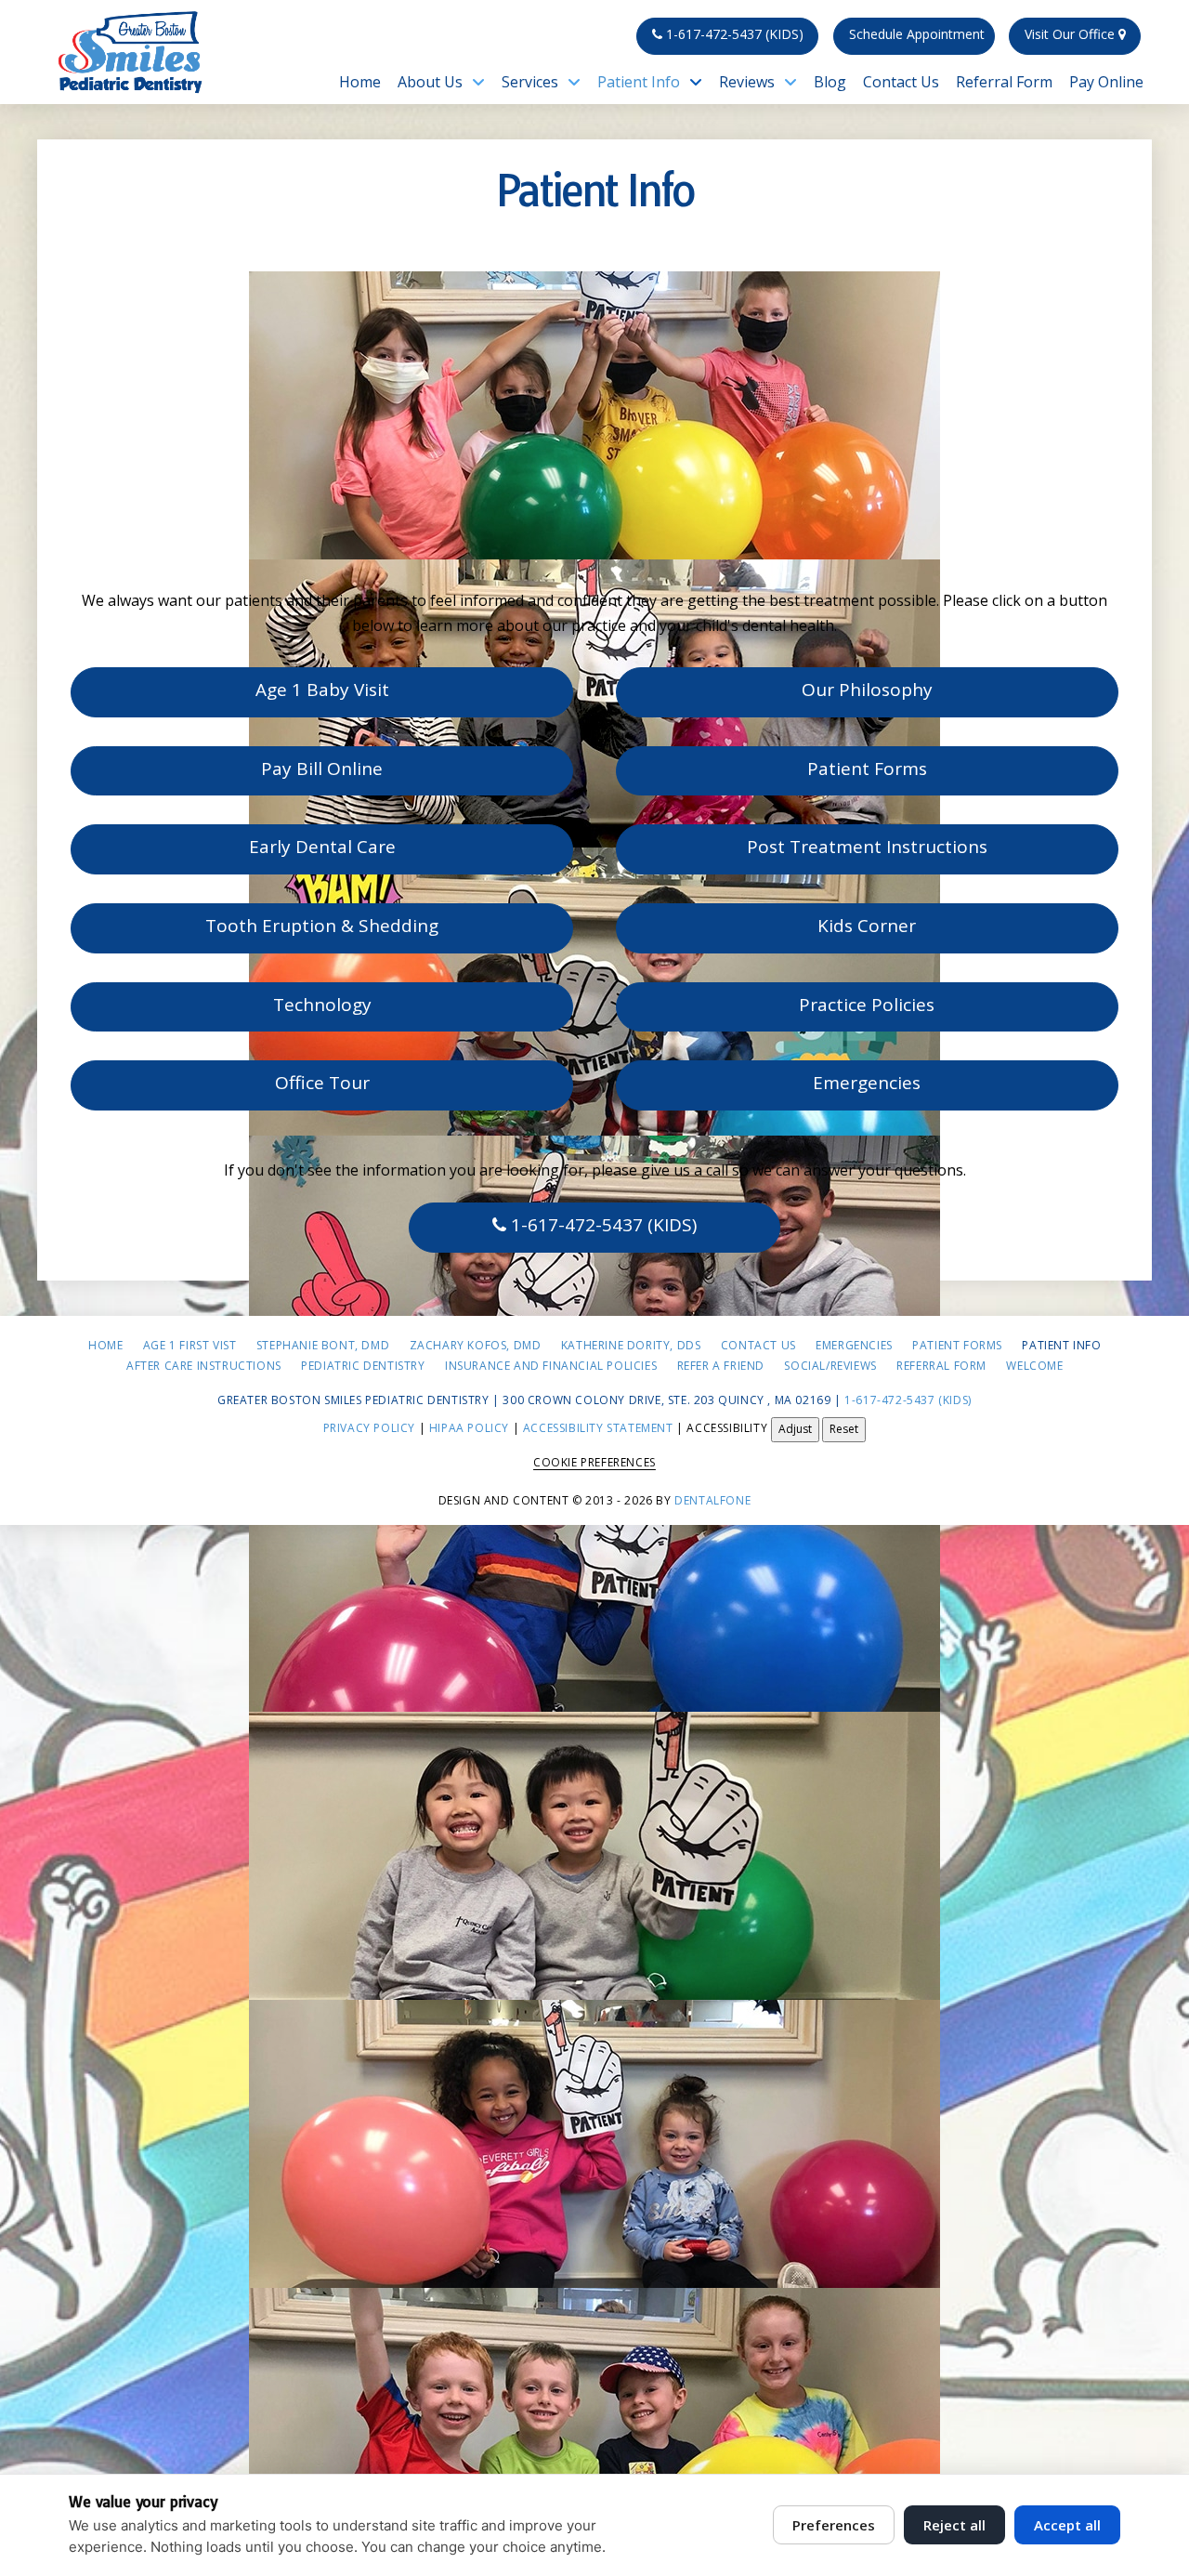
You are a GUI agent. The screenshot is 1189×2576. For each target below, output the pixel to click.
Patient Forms (867, 769)
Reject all (954, 2525)
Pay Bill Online (322, 769)
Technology (322, 1005)
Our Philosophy (867, 690)
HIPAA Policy (469, 1429)
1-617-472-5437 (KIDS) (733, 34)
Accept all (1067, 2525)
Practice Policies (867, 1005)
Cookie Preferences (594, 1462)
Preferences (834, 2525)
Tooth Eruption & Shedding (322, 926)
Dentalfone (712, 1500)
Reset (844, 1429)
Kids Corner (867, 926)
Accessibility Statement (598, 1429)
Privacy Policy (369, 1429)
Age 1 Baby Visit (322, 690)
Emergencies (867, 1083)
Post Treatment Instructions (867, 847)
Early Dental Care (322, 847)
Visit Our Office (1071, 34)
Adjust (795, 1429)
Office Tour (322, 1083)
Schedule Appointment (917, 34)
